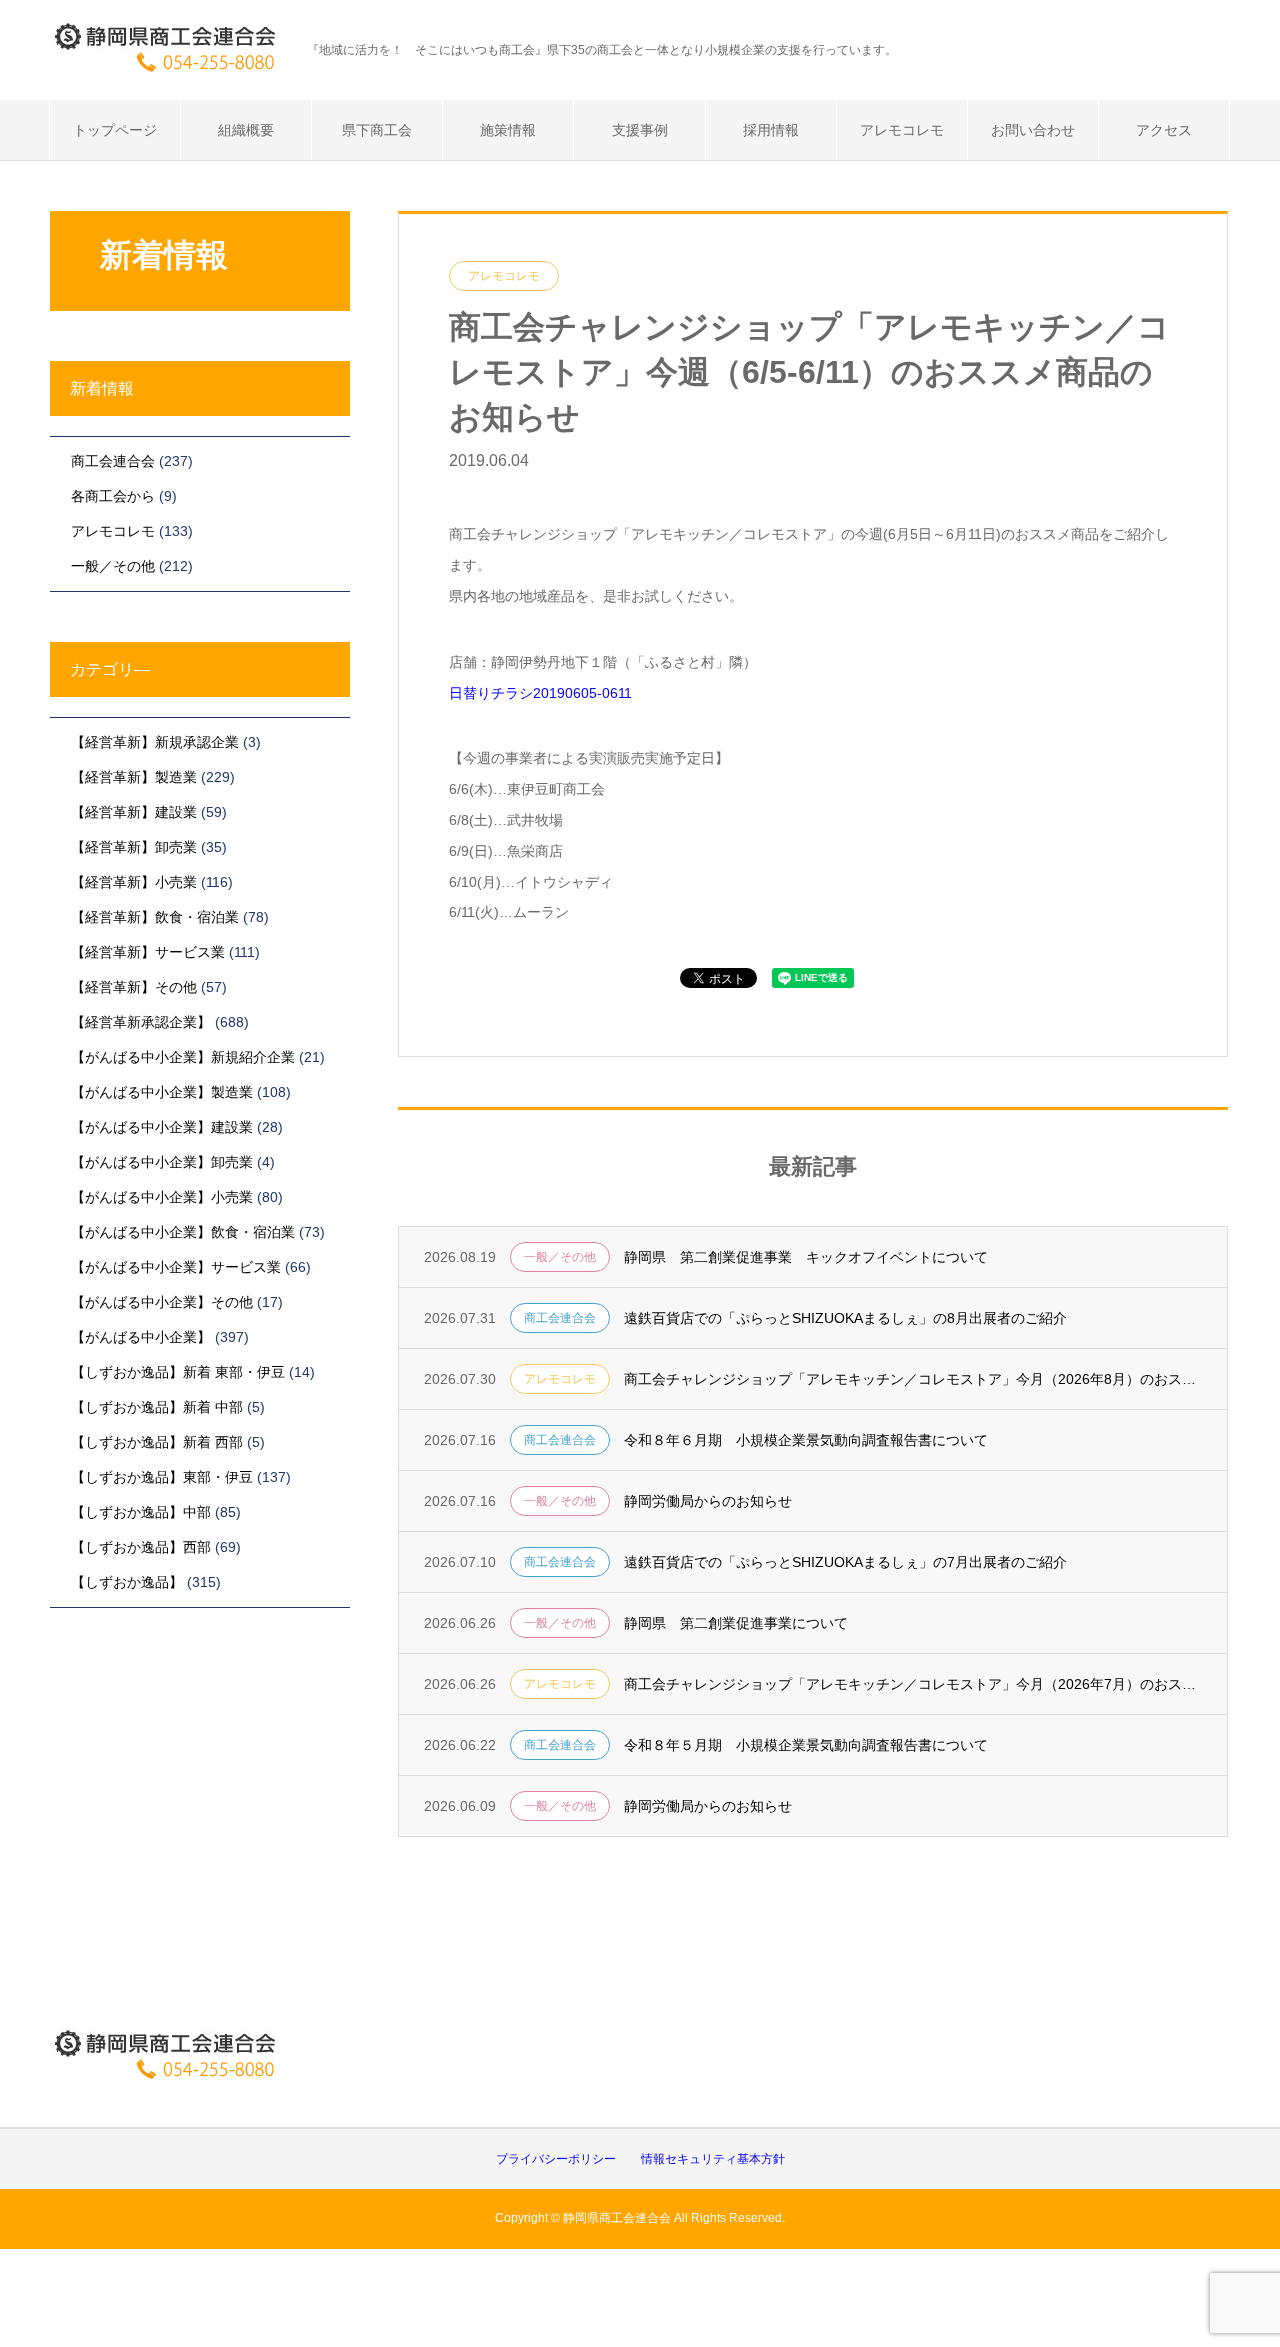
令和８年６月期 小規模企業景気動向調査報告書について (806, 1440)
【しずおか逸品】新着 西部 (157, 1442)
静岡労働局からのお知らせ (708, 1501)
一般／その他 (560, 1257)
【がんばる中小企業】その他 (162, 1302)
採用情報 (771, 130)
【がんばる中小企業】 (141, 1337)
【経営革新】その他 (134, 987)
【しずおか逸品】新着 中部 (157, 1407)
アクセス (1164, 130)
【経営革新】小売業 (134, 882)
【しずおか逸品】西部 (141, 1547)
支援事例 (640, 130)
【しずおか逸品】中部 (141, 1512)
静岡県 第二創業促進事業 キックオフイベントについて (806, 1257)
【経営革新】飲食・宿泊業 (155, 917)
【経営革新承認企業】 (141, 1022)
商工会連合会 (560, 1318)
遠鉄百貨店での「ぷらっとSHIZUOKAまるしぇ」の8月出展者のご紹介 (845, 1318)
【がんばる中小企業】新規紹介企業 (183, 1057)
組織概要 (246, 130)
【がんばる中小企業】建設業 (162, 1127)
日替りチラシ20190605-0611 (540, 693)
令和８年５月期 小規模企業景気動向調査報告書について (806, 1745)
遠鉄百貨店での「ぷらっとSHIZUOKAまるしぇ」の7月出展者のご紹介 (845, 1562)
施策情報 (508, 130)
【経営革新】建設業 (134, 812)
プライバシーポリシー (556, 2159)
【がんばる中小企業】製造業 (162, 1092)
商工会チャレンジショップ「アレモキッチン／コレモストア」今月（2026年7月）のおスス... (913, 1684)
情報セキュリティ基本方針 (713, 2159)
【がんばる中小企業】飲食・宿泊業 (183, 1232)
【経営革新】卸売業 (134, 847)
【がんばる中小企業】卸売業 (162, 1162)
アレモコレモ (902, 130)
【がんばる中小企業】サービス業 (176, 1267)
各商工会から (113, 496)
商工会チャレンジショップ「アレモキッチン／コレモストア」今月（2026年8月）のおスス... (913, 1379)
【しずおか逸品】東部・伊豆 (162, 1477)
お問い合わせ (1033, 130)
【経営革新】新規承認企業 (155, 742)
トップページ (115, 130)
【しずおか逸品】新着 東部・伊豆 (178, 1372)
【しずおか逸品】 (127, 1582)
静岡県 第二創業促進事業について (736, 1623)
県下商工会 (377, 130)
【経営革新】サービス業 (148, 952)
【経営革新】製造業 (134, 777)
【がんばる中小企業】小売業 (162, 1197)
